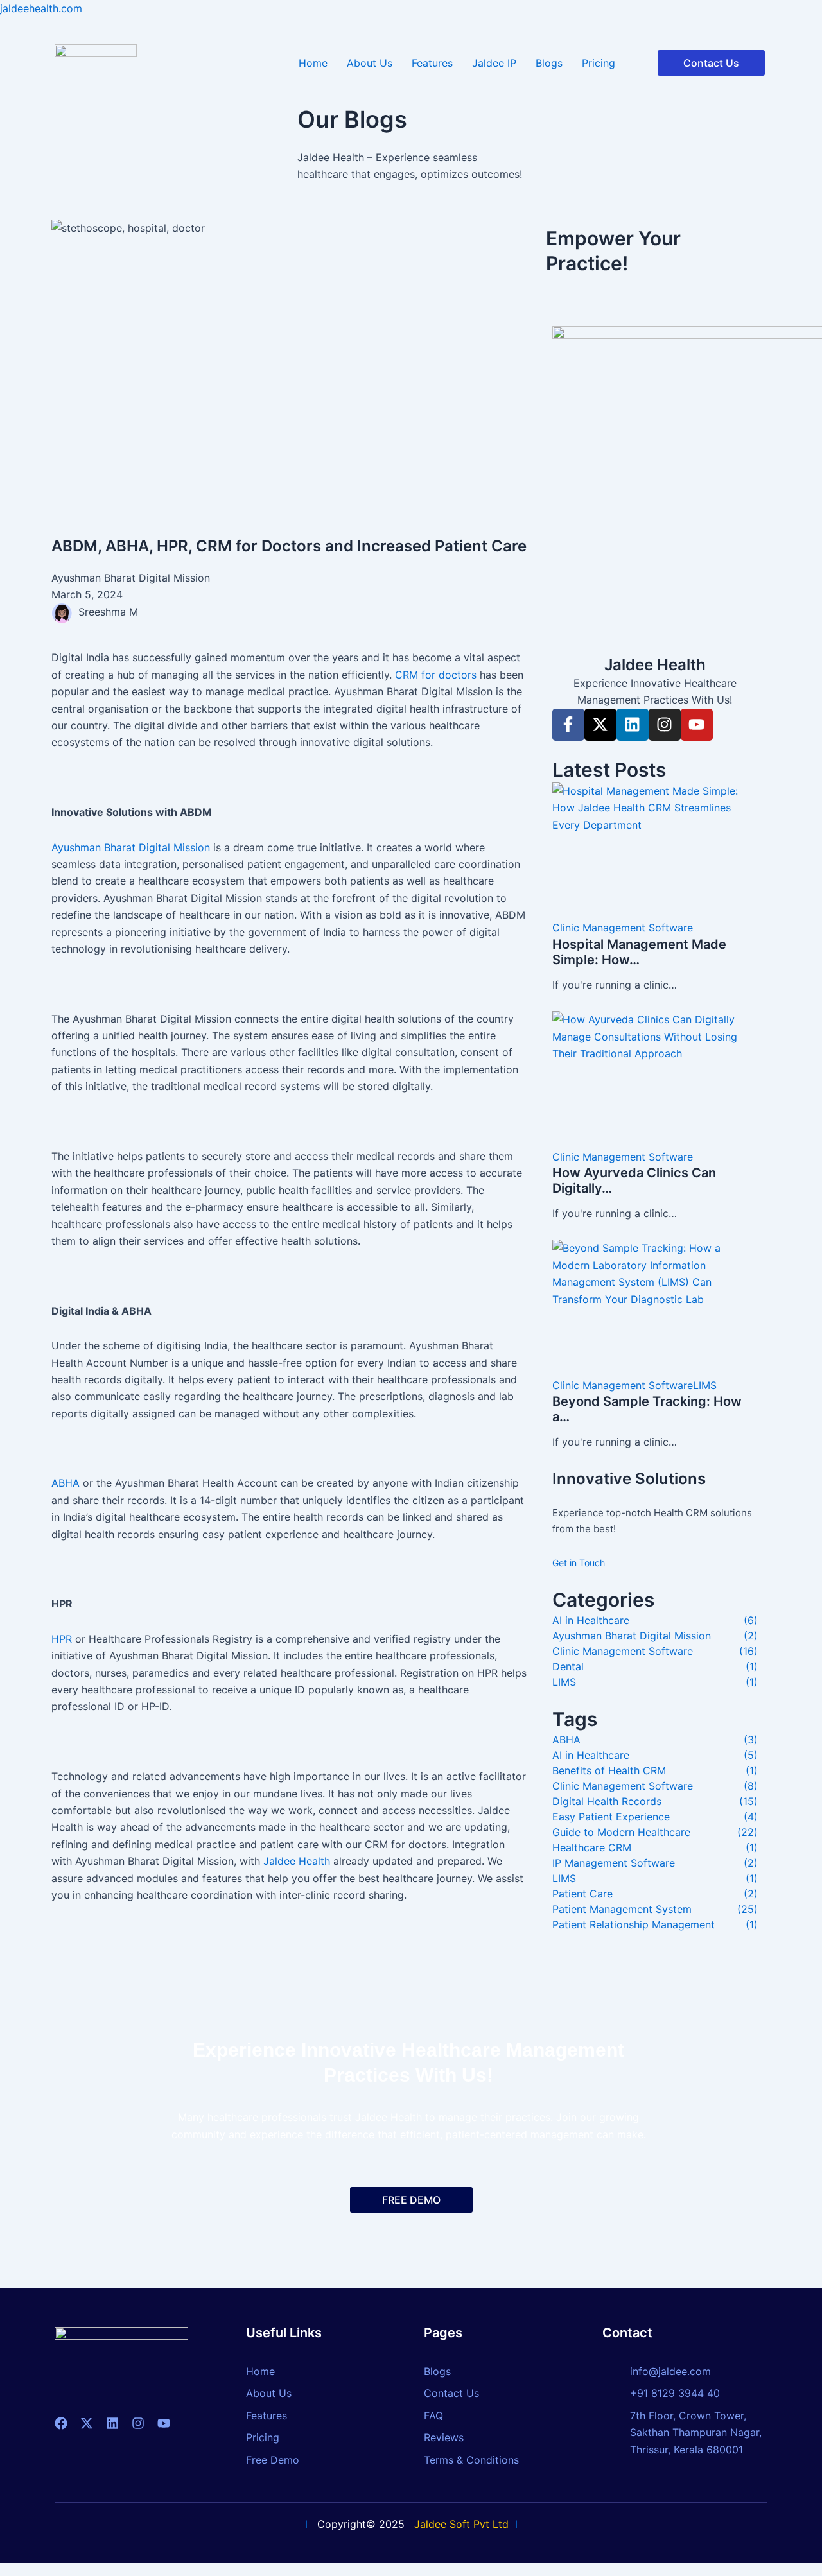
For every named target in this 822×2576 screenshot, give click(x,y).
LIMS (705, 1385)
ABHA (66, 1483)
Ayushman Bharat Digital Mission (131, 847)
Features (432, 63)
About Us (370, 63)
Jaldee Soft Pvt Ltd (461, 2524)
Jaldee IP (494, 63)
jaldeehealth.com (41, 8)
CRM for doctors (436, 675)
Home (313, 63)
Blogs (549, 63)
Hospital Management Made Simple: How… (639, 952)
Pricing (599, 63)
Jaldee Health (297, 1861)
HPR (62, 1639)
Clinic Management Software (623, 928)
